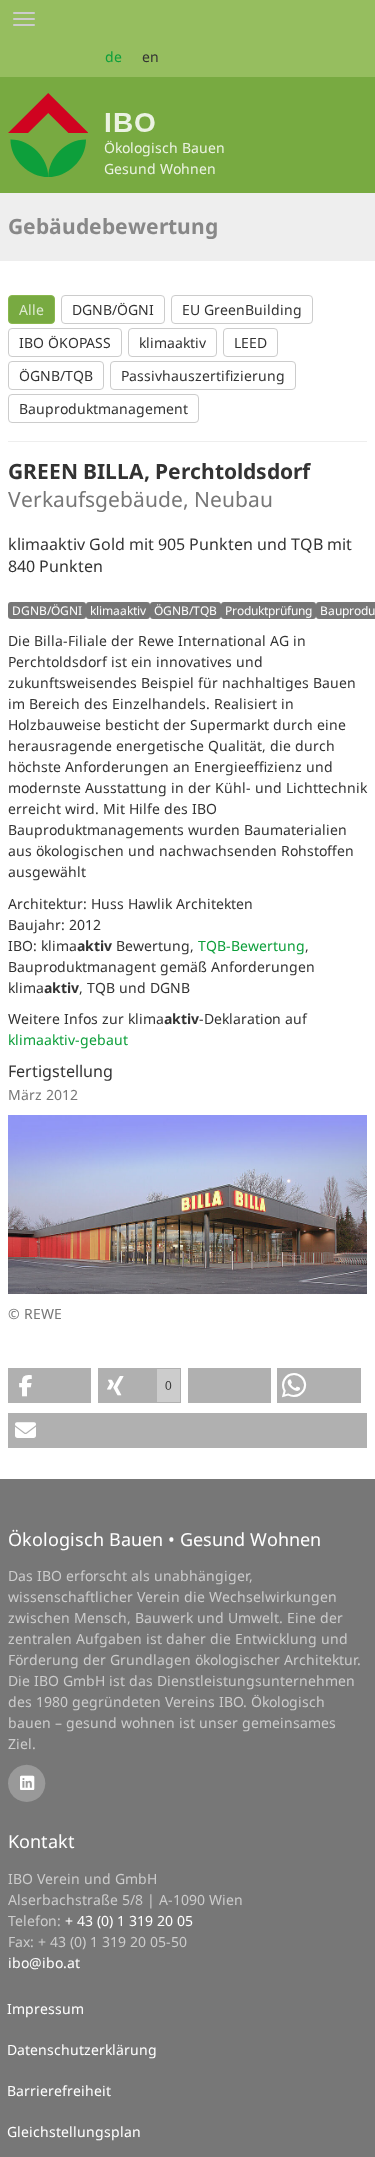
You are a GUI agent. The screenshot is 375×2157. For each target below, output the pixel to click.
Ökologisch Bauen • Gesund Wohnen (164, 1539)
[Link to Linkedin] (26, 1781)
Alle (31, 309)
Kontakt (41, 1841)
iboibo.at (44, 1962)
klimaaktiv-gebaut (68, 1039)
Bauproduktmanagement (103, 408)
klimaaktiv (172, 342)
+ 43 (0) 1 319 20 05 (129, 1920)
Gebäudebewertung (113, 226)
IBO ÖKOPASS (65, 342)
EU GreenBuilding (242, 309)
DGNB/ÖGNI (113, 309)
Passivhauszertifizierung (203, 375)
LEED (250, 342)
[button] (49, 1385)
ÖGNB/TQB (56, 375)
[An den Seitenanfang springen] (346, 2128)
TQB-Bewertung (251, 945)
